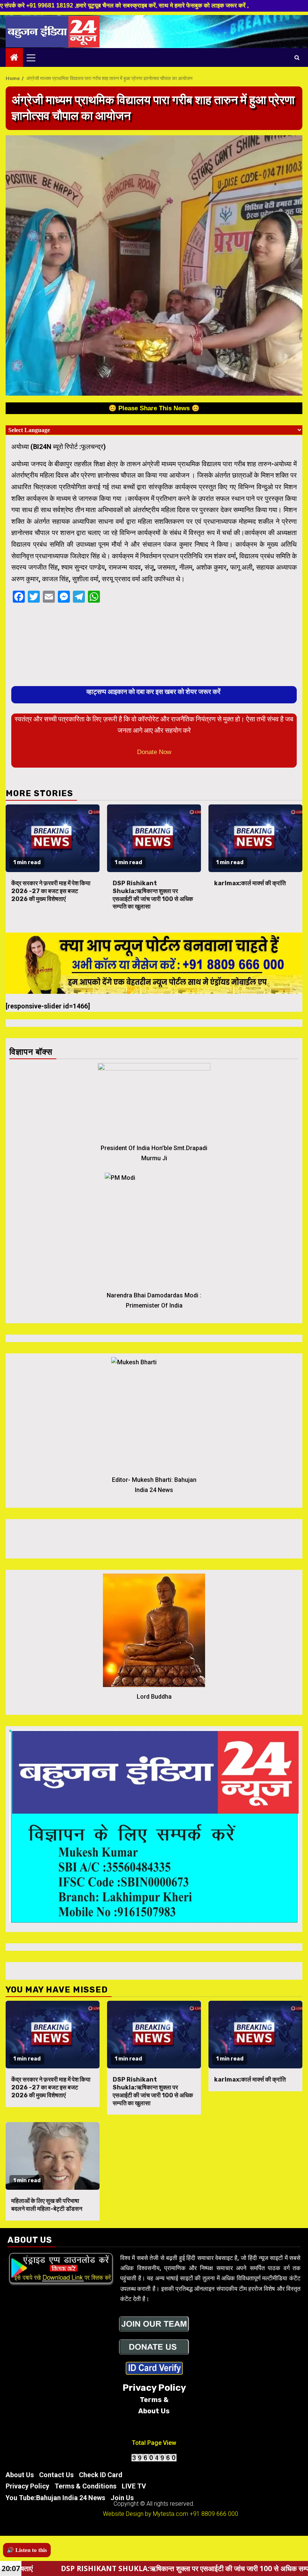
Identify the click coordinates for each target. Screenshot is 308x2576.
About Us (20, 2475)
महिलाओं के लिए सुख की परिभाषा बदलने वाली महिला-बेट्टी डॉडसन (47, 2205)
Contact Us (56, 2475)
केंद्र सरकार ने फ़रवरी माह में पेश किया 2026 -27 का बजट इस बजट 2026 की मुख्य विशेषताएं (51, 891)
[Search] (297, 57)
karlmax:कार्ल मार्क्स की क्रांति (250, 883)
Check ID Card (101, 2475)
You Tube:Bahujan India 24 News (55, 2498)
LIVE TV (134, 2486)
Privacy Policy (27, 2486)
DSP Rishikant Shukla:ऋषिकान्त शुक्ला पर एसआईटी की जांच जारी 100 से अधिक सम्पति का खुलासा (153, 895)
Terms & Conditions (85, 2486)
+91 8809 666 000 (214, 2514)
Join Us (122, 2498)
